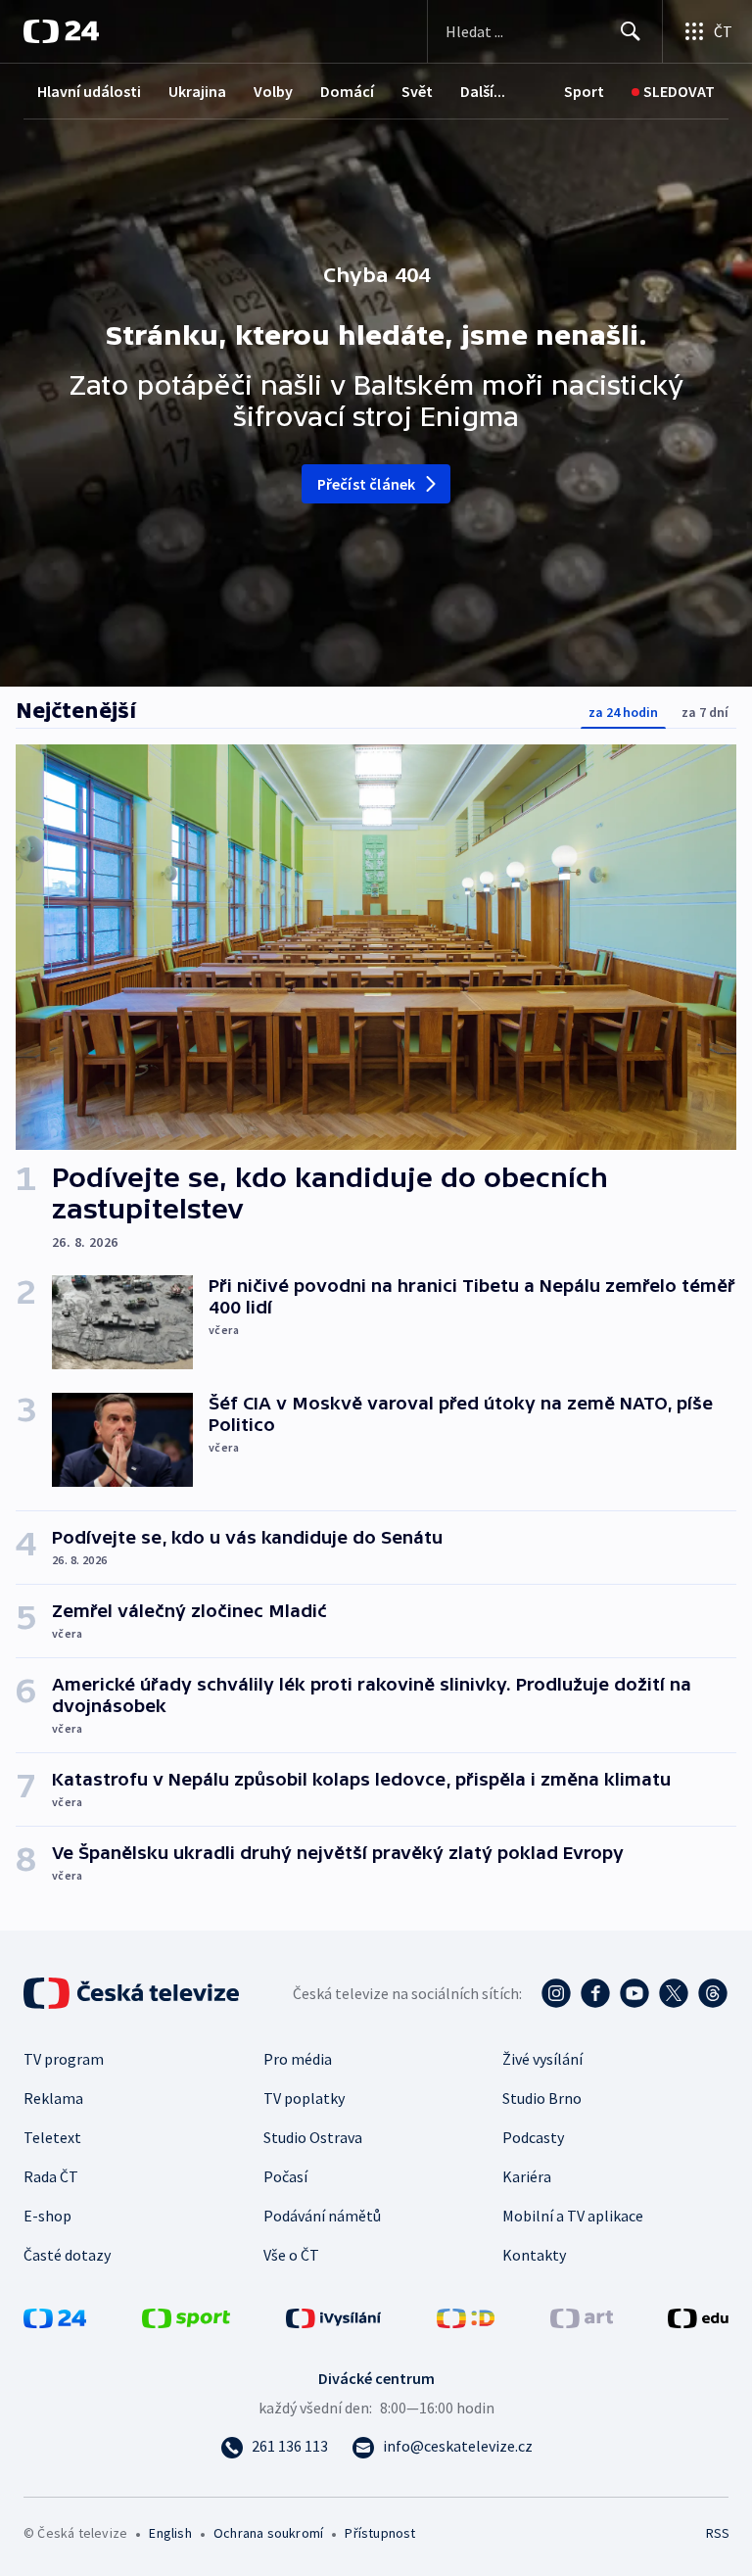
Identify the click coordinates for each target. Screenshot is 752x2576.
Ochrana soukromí (268, 2533)
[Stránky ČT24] (55, 2316)
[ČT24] (61, 31)
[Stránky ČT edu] (698, 2316)
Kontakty (534, 2255)
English (170, 2533)
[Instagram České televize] (556, 1993)
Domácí (347, 91)
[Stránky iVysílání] (334, 2316)
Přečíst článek (367, 484)
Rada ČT (51, 2176)
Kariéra (527, 2176)
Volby (273, 91)
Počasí (285, 2176)
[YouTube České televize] (634, 1993)
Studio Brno (542, 2098)
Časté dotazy (67, 2255)
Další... (483, 91)
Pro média (298, 2059)
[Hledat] (631, 31)
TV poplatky (304, 2098)
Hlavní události (89, 91)
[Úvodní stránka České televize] (133, 1993)
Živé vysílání (542, 2059)
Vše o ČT (291, 2255)
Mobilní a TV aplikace (573, 2216)
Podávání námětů (322, 2216)
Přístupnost (380, 2533)
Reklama (53, 2098)
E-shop (47, 2216)
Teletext (52, 2137)
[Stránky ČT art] (582, 2316)
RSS (717, 2533)
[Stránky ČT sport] (186, 2316)
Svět (417, 91)
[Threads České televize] (713, 1993)
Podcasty (533, 2137)
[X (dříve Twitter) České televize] (674, 1993)
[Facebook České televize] (595, 1993)
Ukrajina (197, 91)
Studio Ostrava (313, 2137)
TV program (64, 2059)
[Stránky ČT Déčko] (466, 2316)
